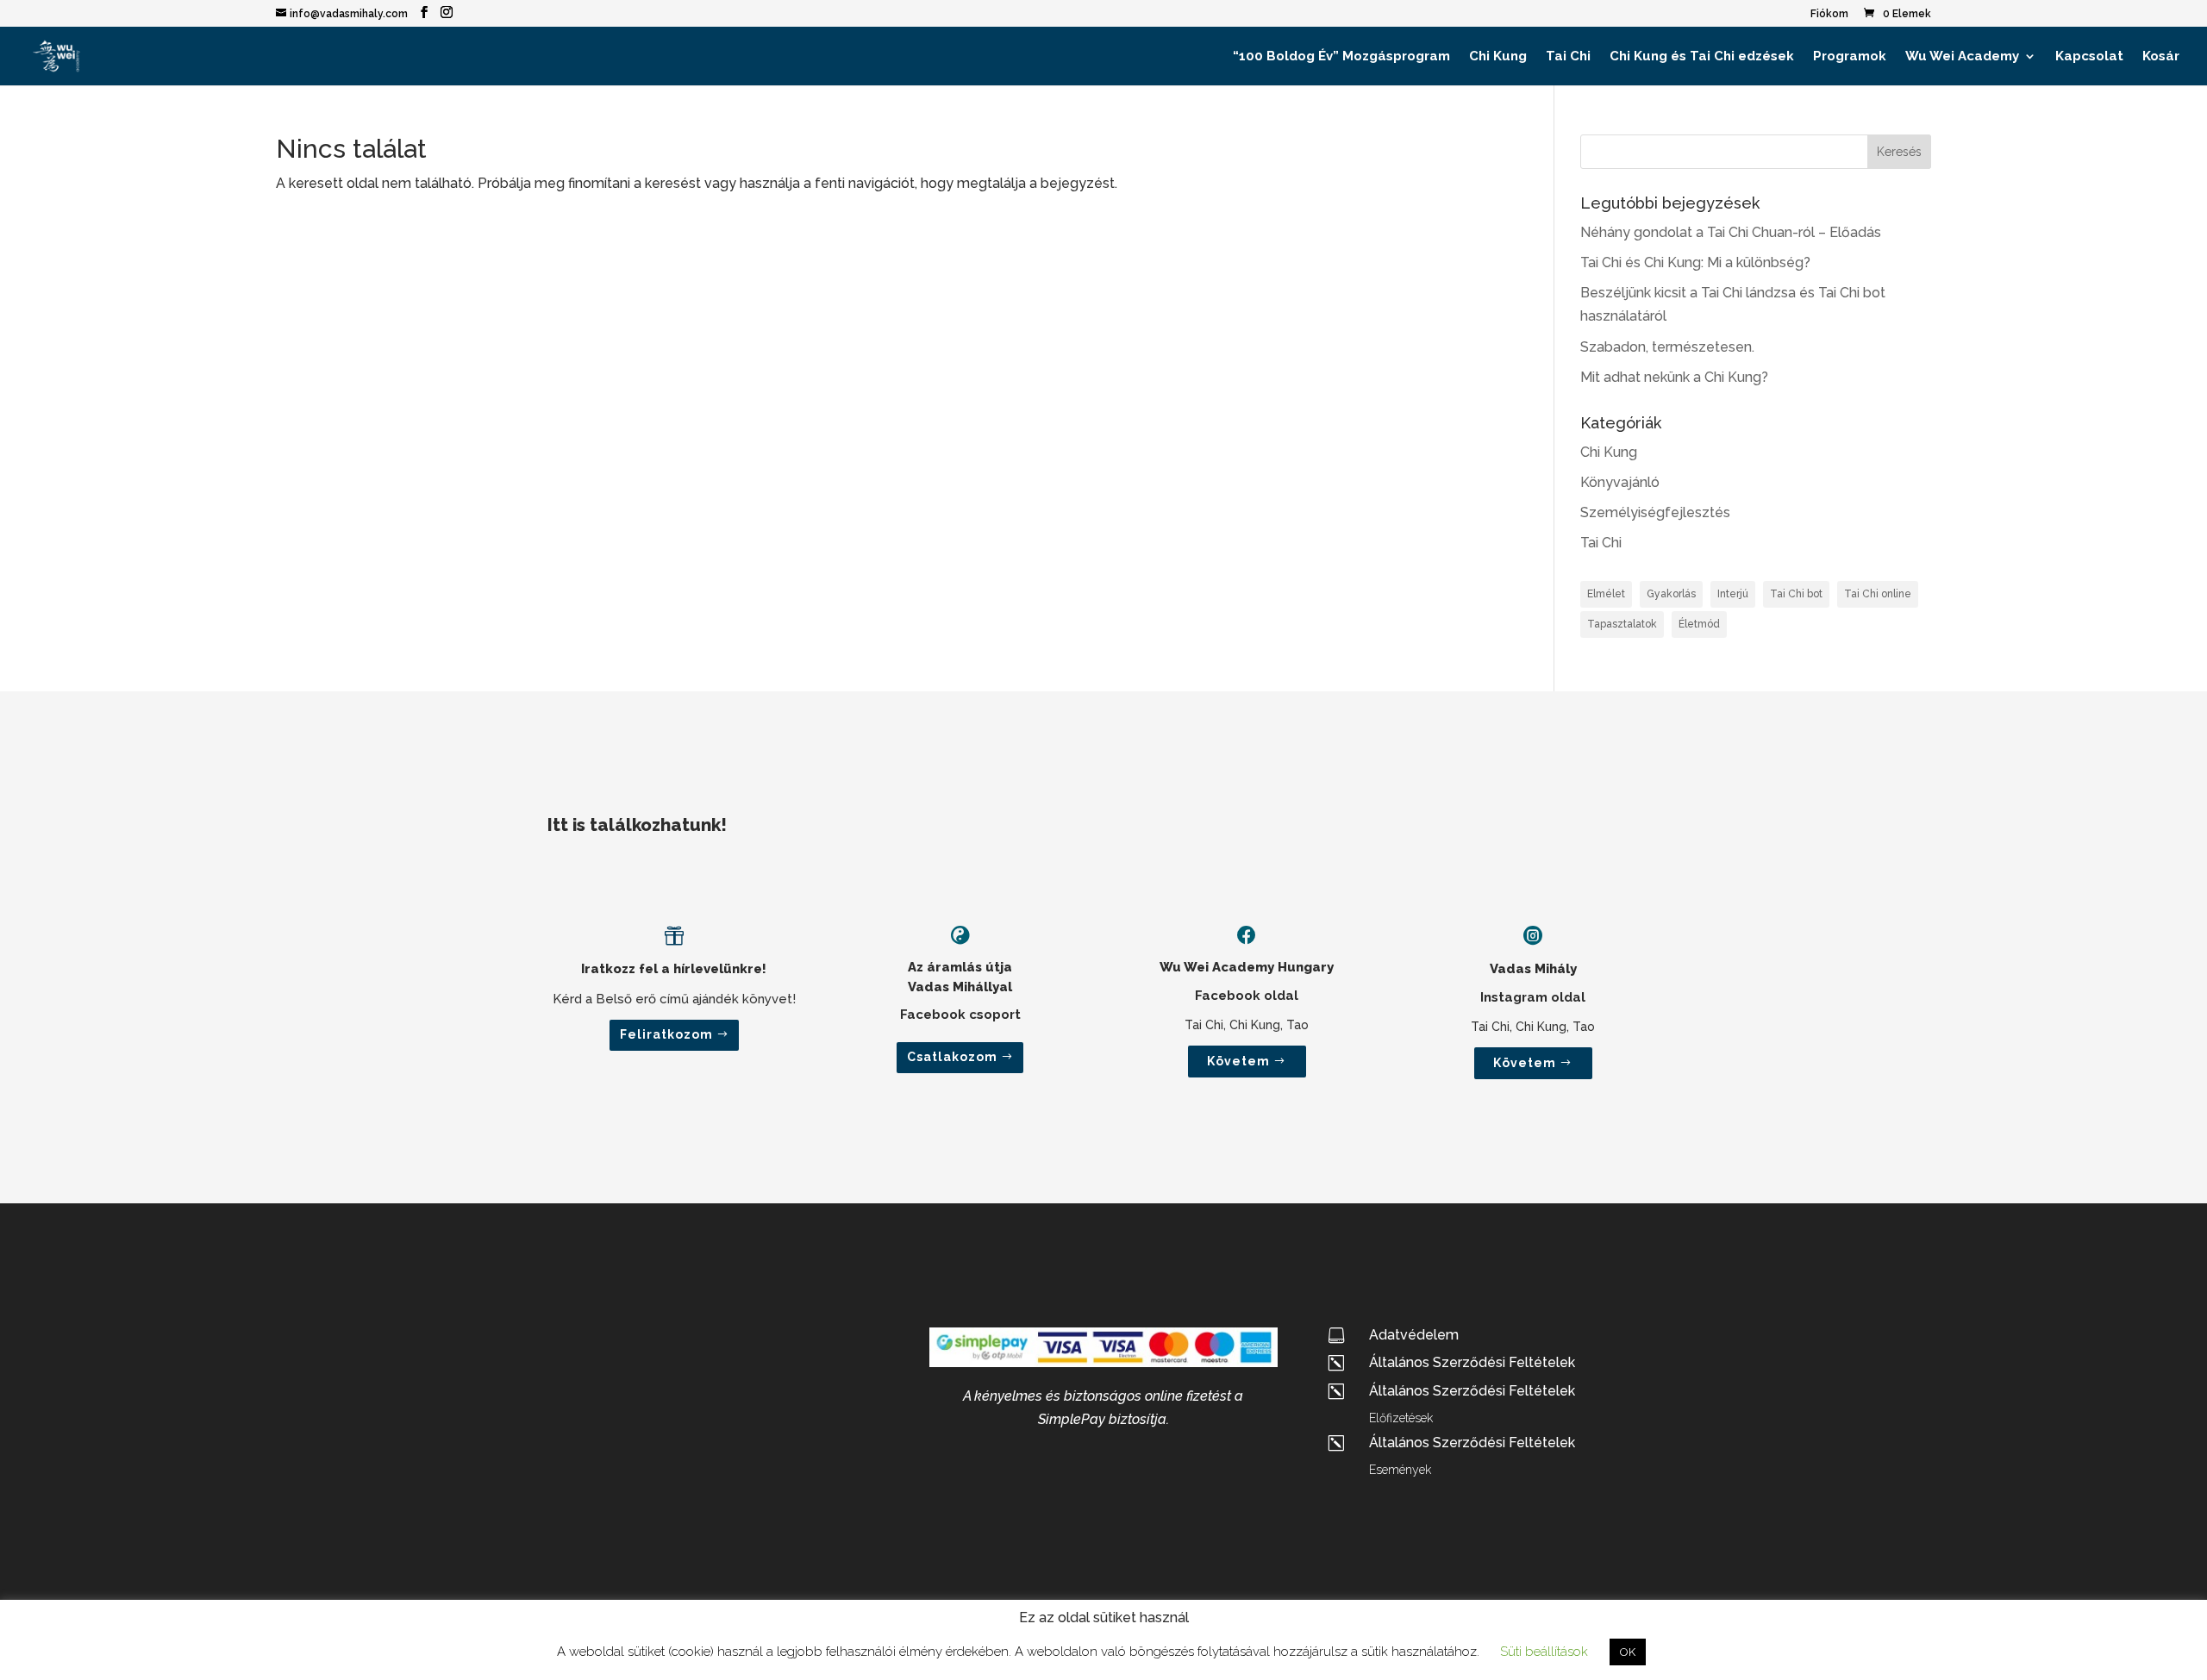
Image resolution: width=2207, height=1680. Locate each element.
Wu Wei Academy (1962, 57)
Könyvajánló (1620, 482)
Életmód (1699, 624)
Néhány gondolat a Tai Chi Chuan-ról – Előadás (1731, 232)
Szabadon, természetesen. (1667, 347)
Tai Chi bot (1796, 594)
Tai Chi (1568, 57)
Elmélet (1606, 594)
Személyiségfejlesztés (1655, 512)
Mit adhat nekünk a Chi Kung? (1674, 377)
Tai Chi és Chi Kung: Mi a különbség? (1695, 262)
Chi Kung (1498, 57)
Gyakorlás (1671, 594)
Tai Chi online (1878, 594)
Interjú (1733, 594)
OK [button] (1628, 1652)
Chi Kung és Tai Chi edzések (1702, 57)
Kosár (2161, 57)
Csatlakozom (952, 1057)
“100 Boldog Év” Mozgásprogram (1341, 57)
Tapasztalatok (1622, 624)
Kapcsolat (2089, 57)
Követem (1238, 1061)
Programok (1850, 57)
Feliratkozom (666, 1034)
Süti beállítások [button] (1544, 1652)
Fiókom (1829, 14)
